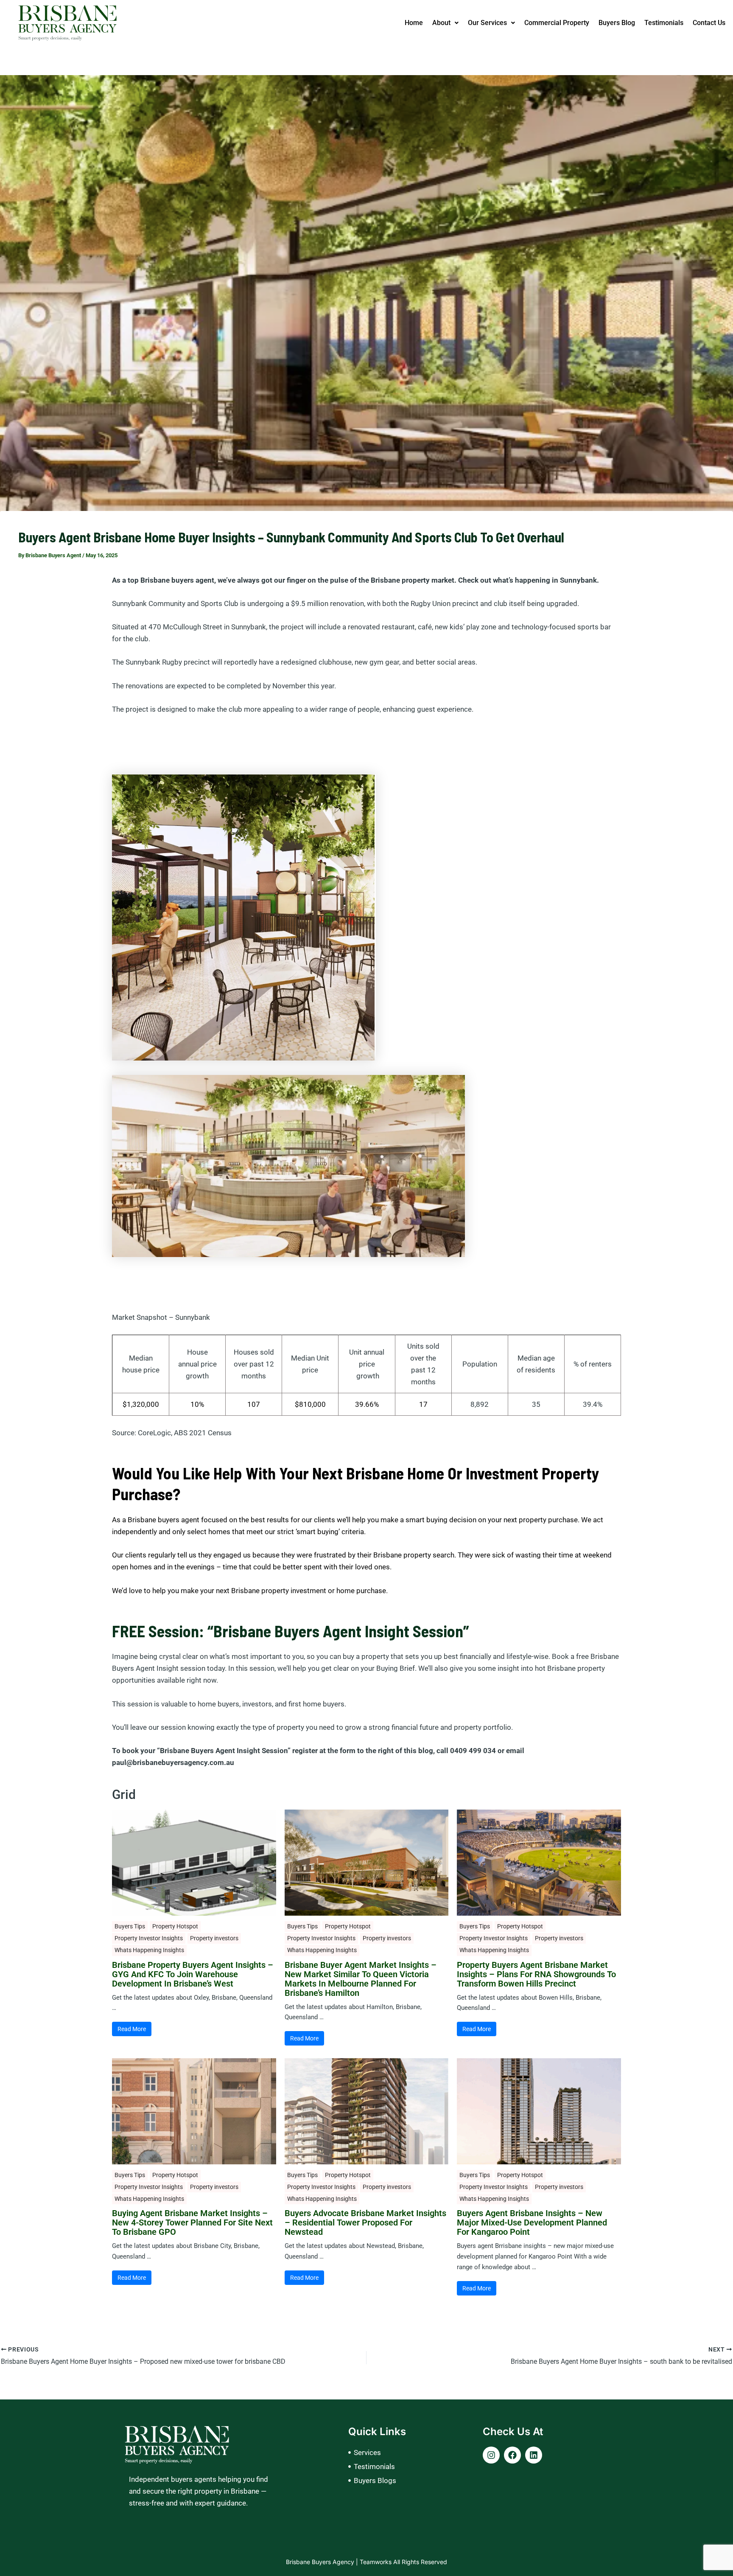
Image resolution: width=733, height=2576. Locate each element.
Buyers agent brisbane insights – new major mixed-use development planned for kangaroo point (532, 2222)
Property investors (214, 1938)
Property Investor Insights (149, 1938)
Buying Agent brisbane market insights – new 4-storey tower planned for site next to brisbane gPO (192, 2222)
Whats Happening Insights (149, 1950)
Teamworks (376, 2562)
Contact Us (709, 23)
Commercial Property (557, 23)
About (441, 23)
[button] (445, 23)
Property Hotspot (175, 1926)
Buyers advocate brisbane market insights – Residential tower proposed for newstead (365, 2222)
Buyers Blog (617, 23)
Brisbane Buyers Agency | (323, 2562)
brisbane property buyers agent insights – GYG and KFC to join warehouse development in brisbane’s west (193, 1974)
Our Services (487, 23)
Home (414, 23)
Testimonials (664, 23)
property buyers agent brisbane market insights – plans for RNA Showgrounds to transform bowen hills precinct (536, 1974)
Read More (132, 2029)
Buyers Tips (130, 1926)
